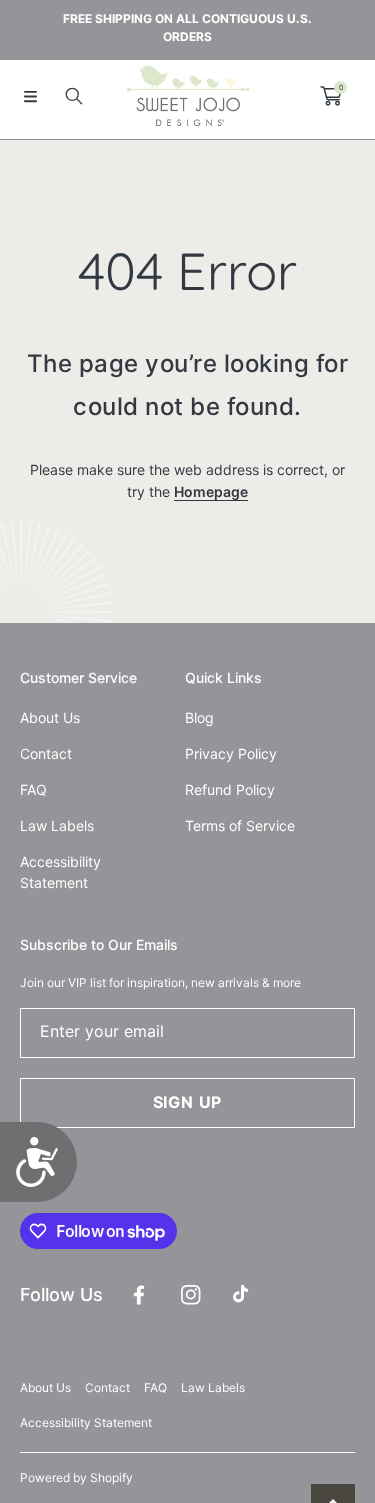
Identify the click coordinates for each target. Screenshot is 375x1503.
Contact (107, 1387)
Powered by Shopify (76, 1477)
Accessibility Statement (86, 1422)
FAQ (155, 1387)
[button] (30, 96)
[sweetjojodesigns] (188, 96)
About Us (45, 1387)
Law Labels (213, 1387)
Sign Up (188, 1102)
